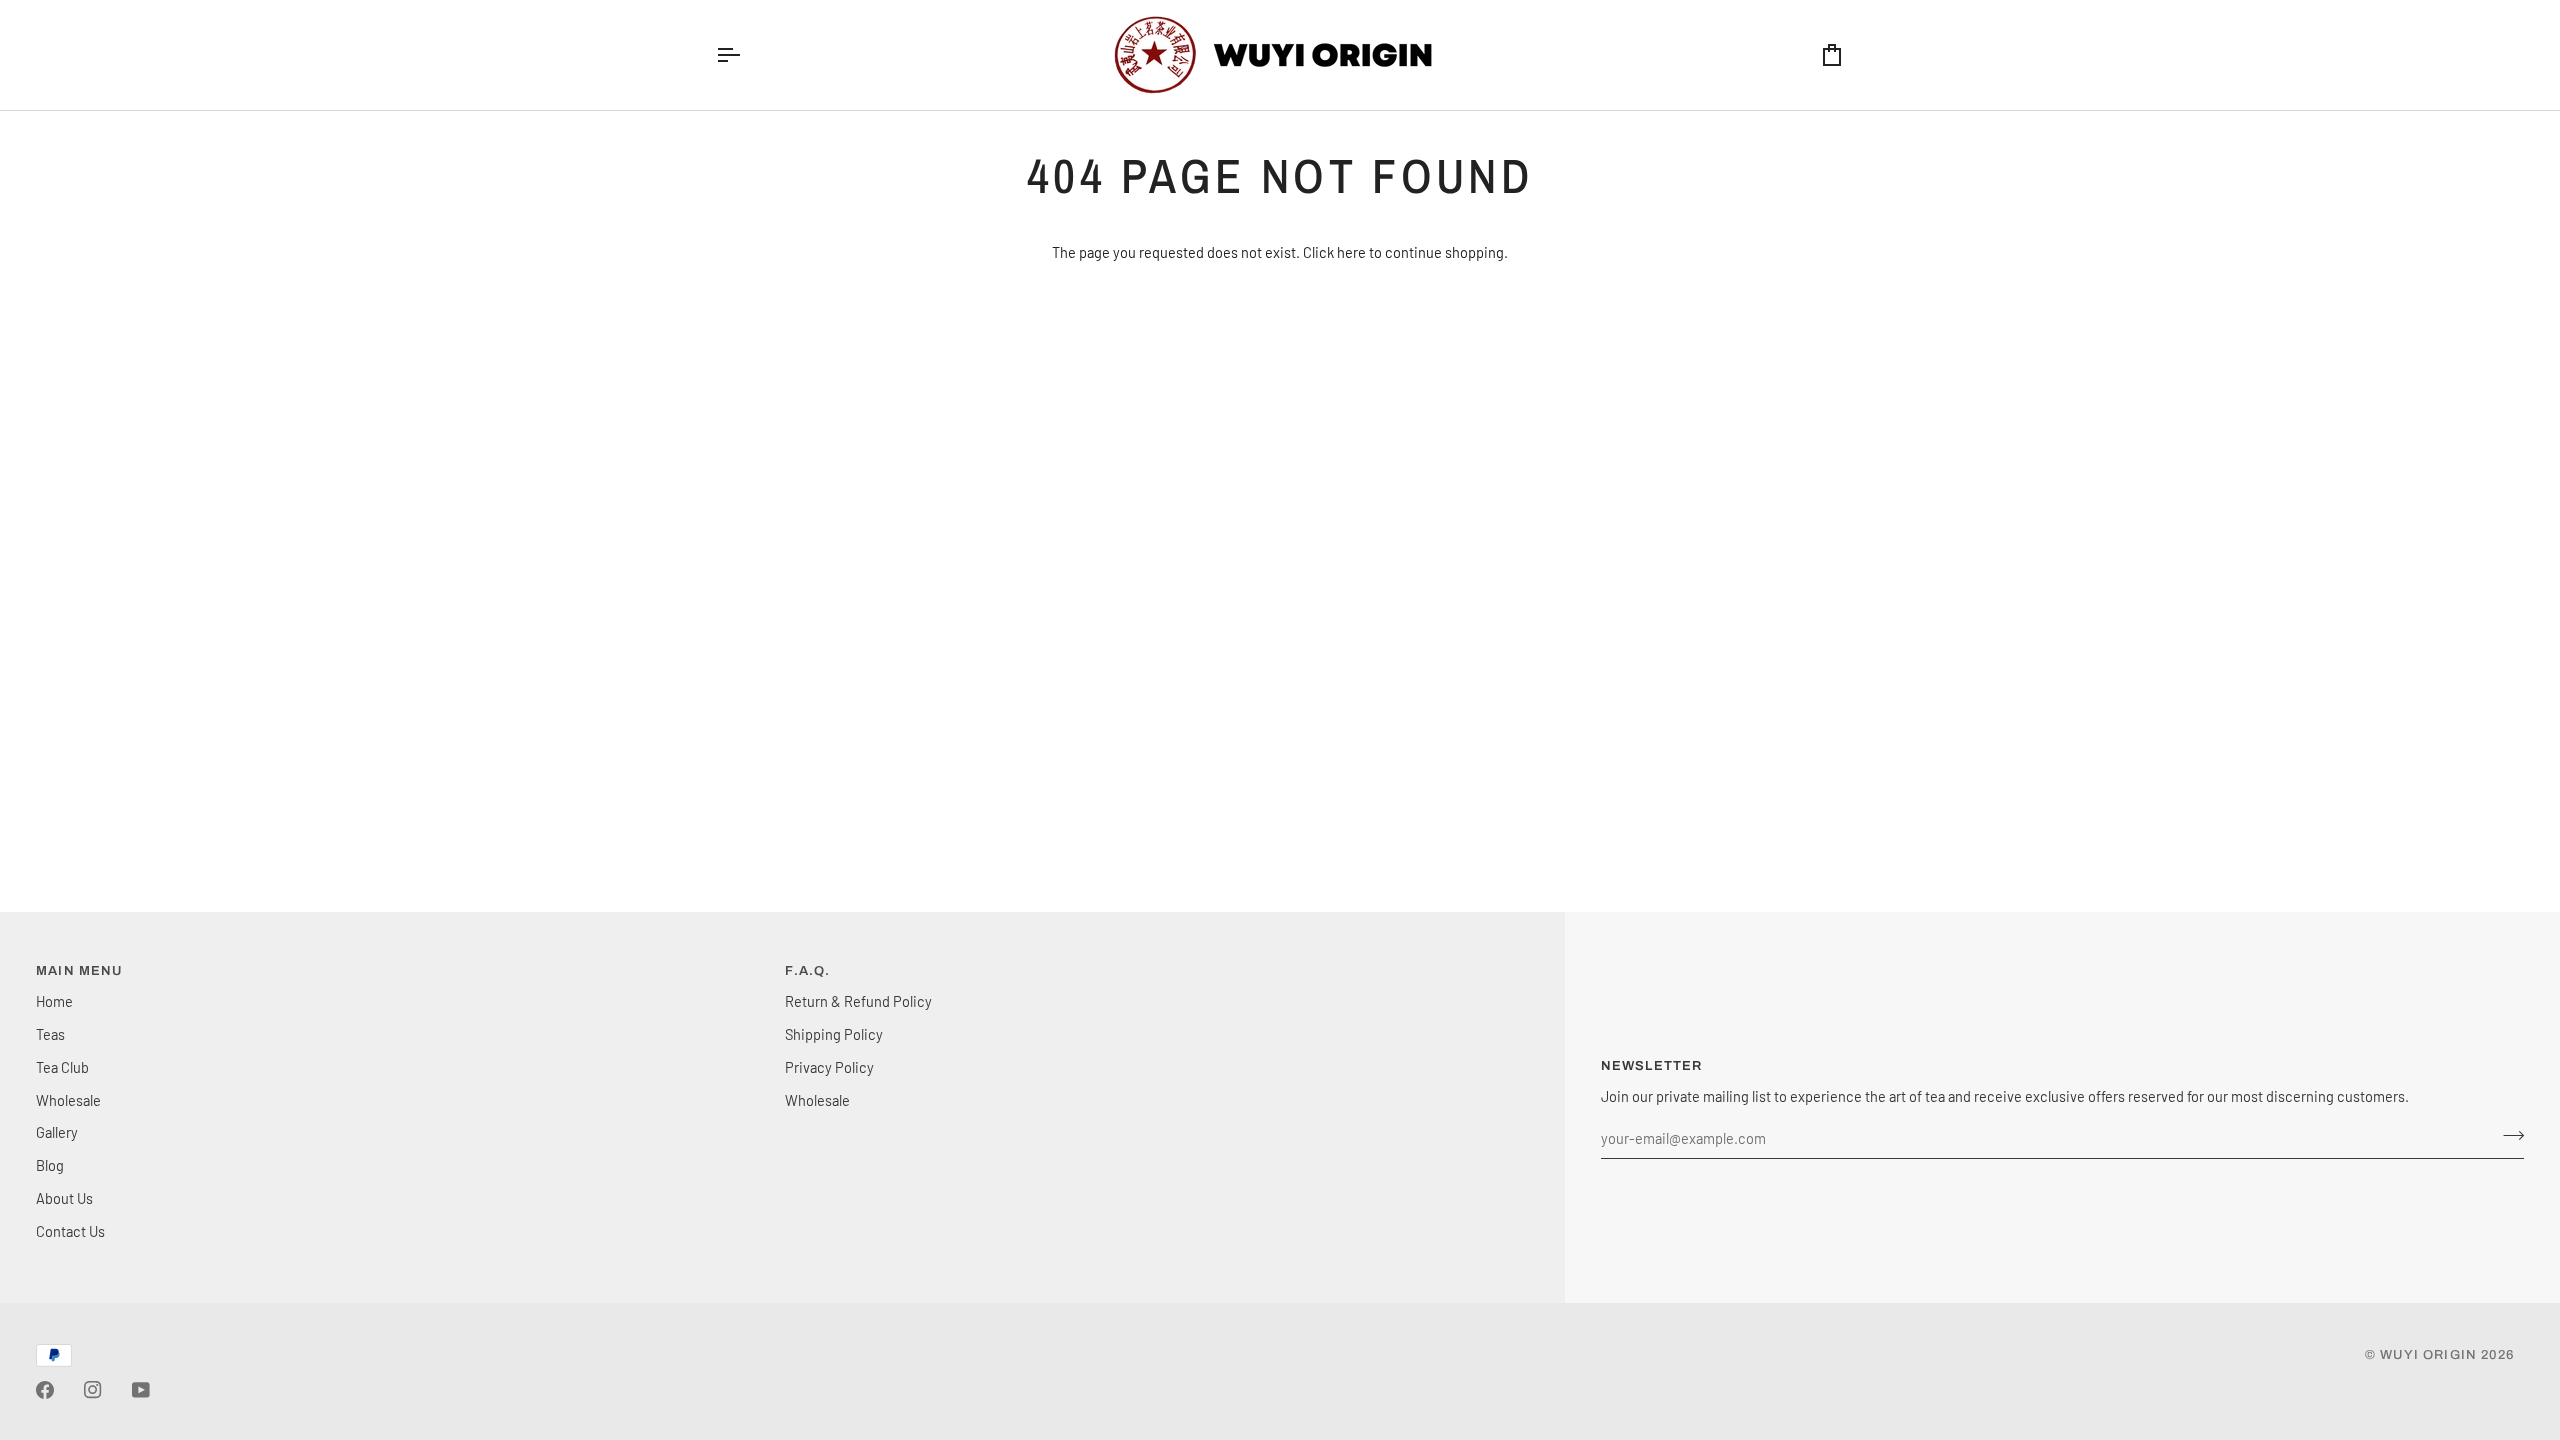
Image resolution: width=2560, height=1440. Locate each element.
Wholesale (68, 1100)
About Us (64, 1198)
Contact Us (70, 1231)
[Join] (2507, 1136)
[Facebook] (45, 1390)
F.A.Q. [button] (807, 971)
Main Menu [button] (79, 971)
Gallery (57, 1132)
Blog (50, 1165)
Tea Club (62, 1067)
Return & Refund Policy (858, 1001)
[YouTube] (141, 1390)
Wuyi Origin (2428, 1355)
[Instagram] (93, 1390)
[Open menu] (746, 55)
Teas (50, 1034)
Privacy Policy (829, 1067)
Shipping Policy (834, 1034)
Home (54, 1001)
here (1351, 252)
